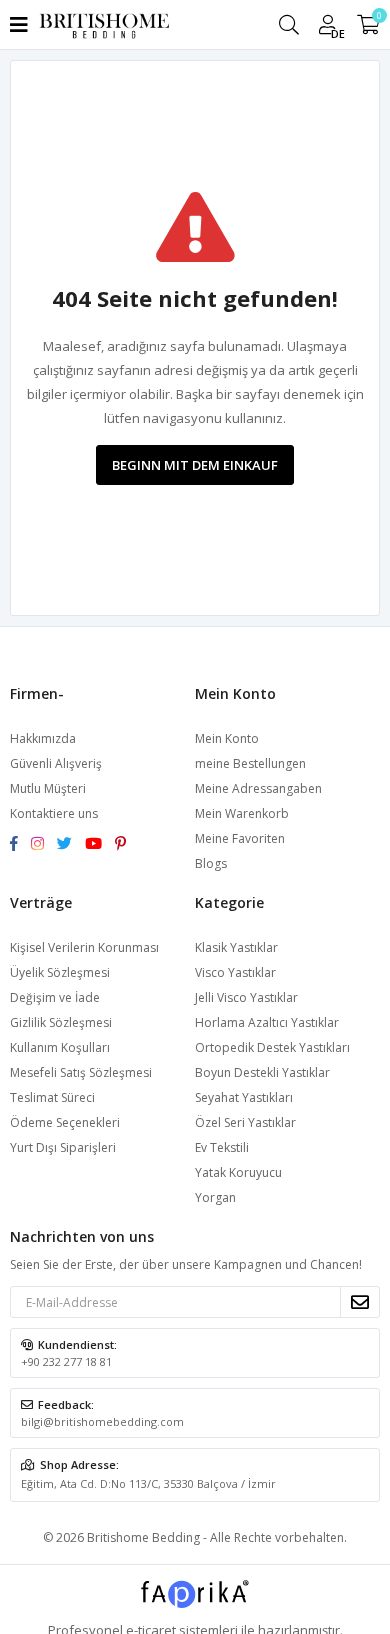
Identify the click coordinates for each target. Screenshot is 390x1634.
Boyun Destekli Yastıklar (262, 1072)
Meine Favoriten (240, 838)
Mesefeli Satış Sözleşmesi (81, 1072)
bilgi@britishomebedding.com (102, 1421)
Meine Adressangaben (258, 788)
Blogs (211, 863)
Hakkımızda (43, 738)
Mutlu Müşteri (48, 788)
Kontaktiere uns (54, 813)
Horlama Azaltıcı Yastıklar (267, 1022)
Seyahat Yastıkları (244, 1097)
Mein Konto (227, 738)
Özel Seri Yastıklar (245, 1122)
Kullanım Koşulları (60, 1047)
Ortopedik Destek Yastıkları (272, 1047)
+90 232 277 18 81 (66, 1361)
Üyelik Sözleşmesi (60, 972)
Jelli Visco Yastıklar (246, 997)
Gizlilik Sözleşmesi (61, 1022)
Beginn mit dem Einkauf (195, 465)
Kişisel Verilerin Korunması (84, 947)
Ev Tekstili (222, 1147)
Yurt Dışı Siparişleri (63, 1147)
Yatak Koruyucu (238, 1172)
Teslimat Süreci (52, 1097)
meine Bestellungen (250, 763)
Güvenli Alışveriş (56, 763)
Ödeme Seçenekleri (65, 1122)
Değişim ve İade (55, 997)
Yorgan (215, 1197)
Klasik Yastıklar (236, 947)
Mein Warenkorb (242, 813)
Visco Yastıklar (235, 972)
